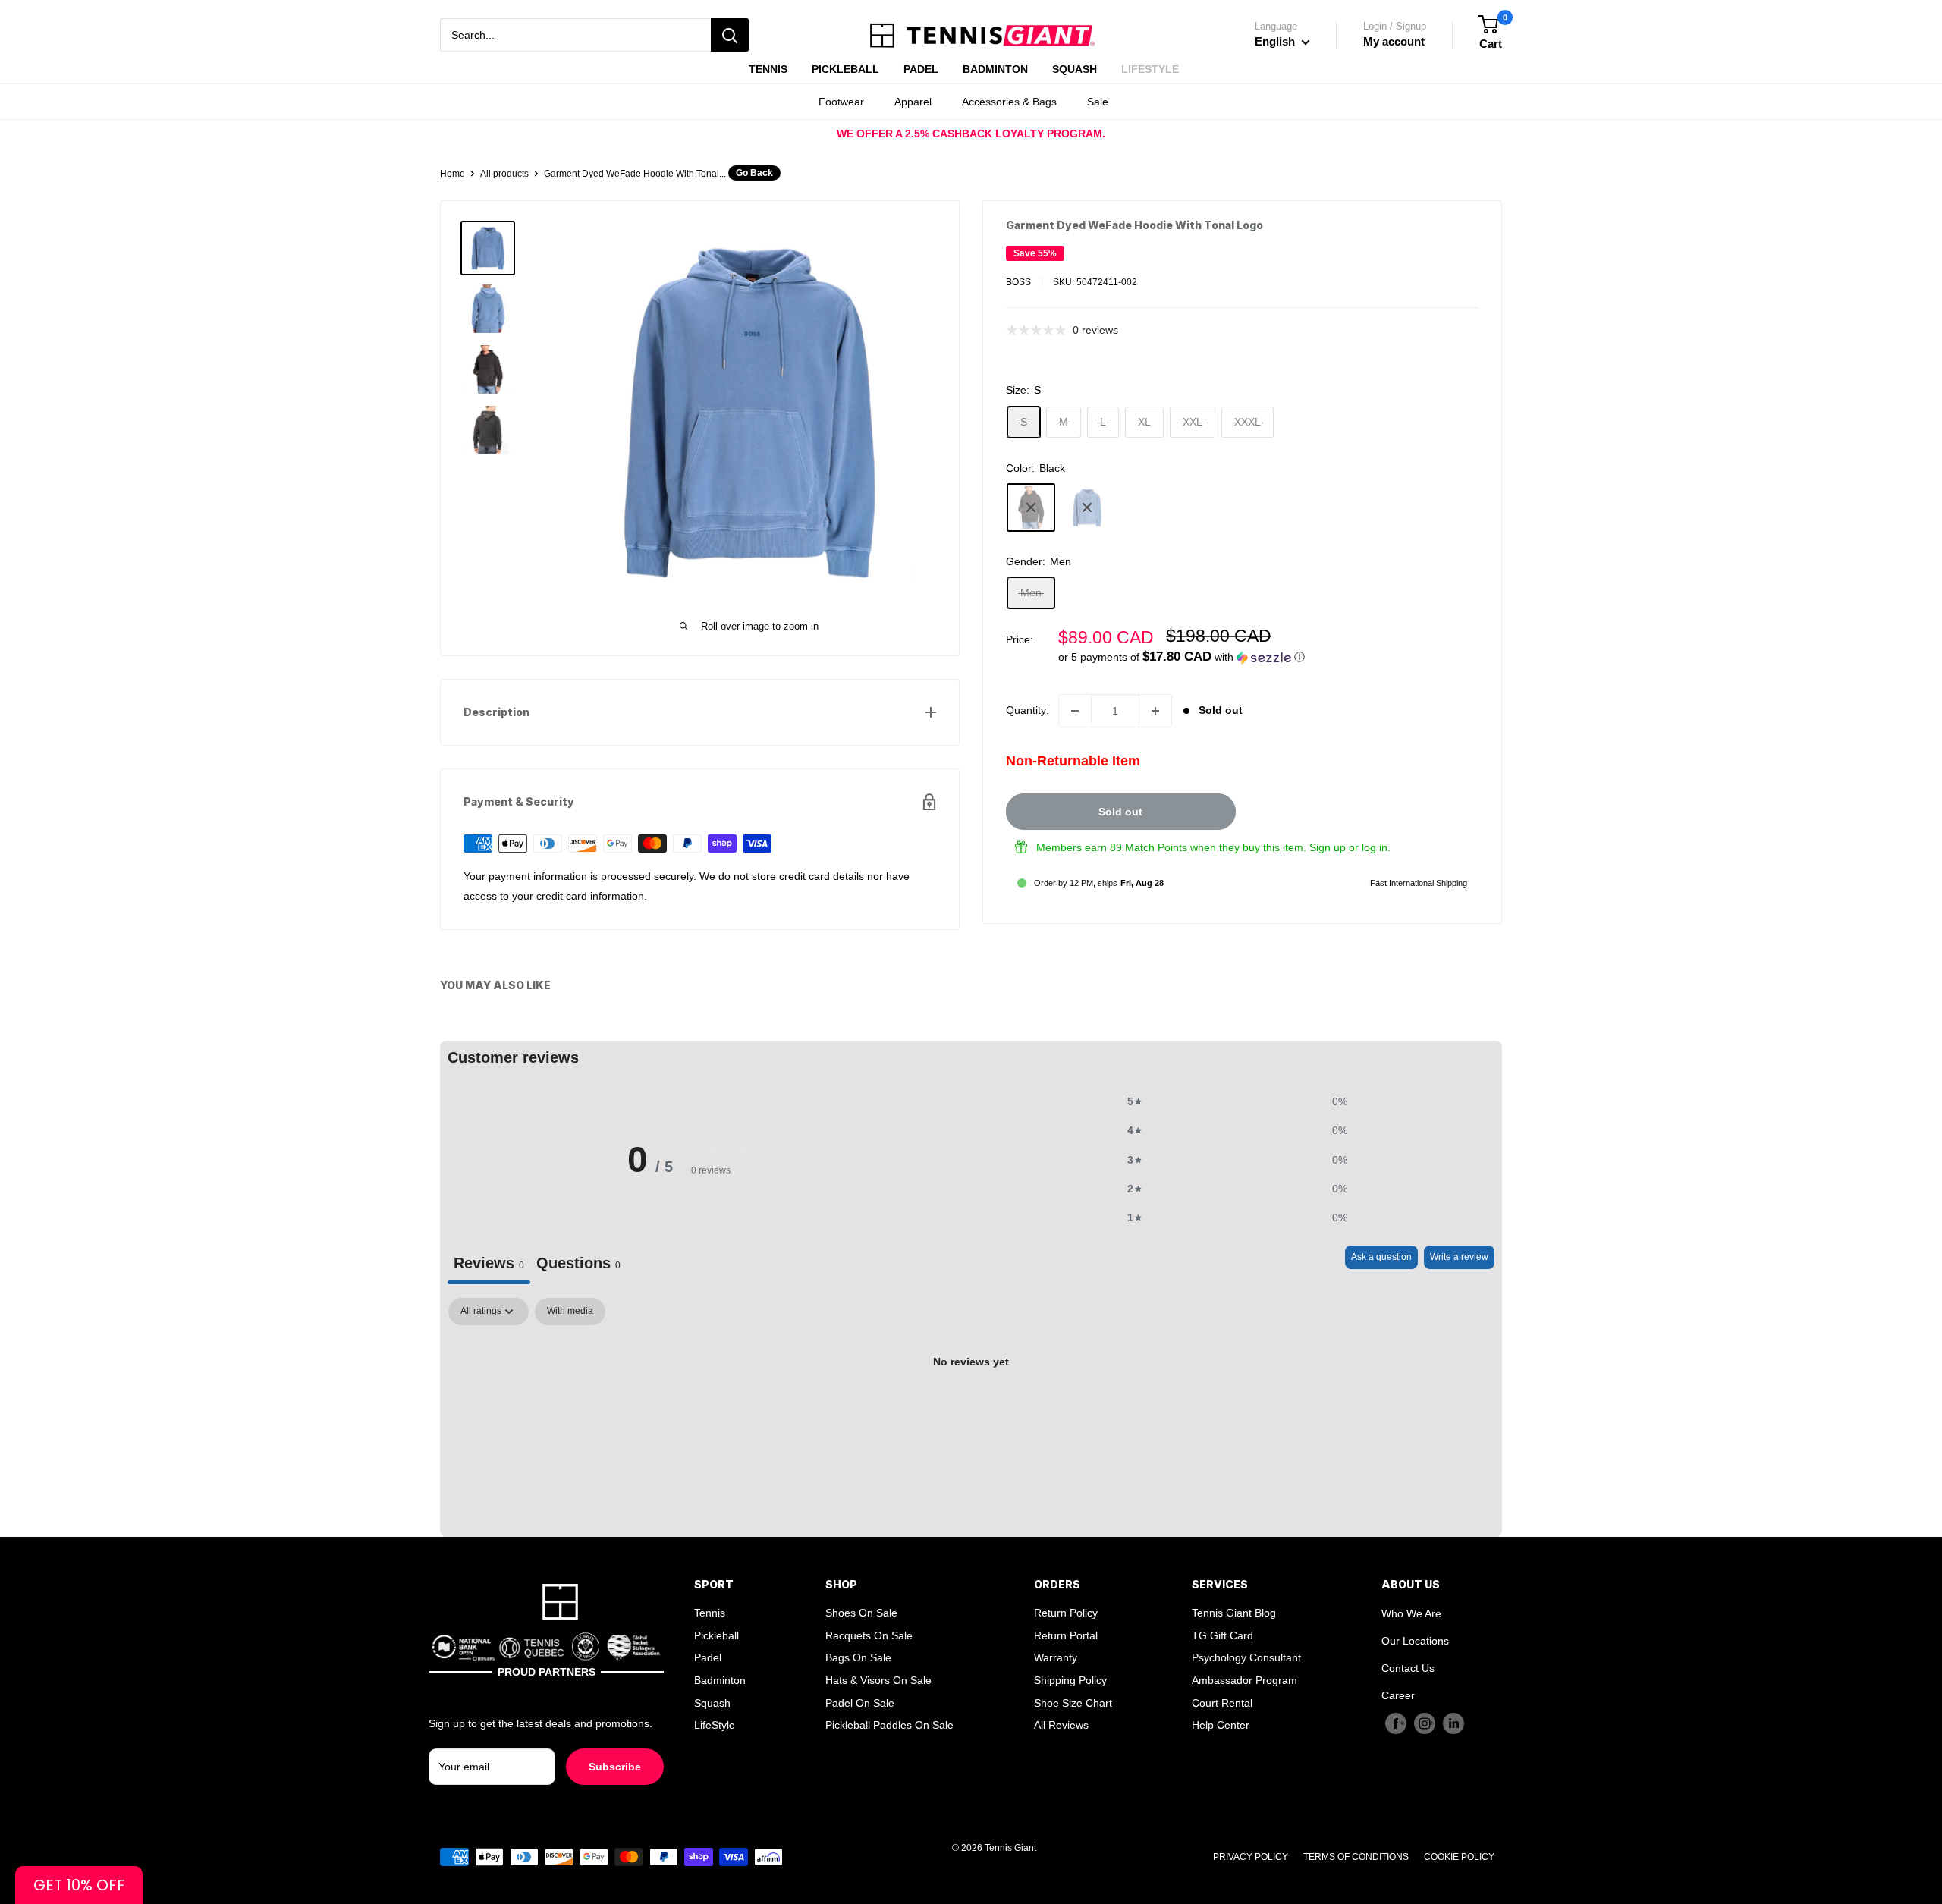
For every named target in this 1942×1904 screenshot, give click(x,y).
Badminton (720, 1680)
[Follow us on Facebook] (1396, 1723)
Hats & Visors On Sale (878, 1680)
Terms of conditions (1356, 1857)
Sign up (1328, 847)
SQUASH (1075, 69)
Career (1398, 1695)
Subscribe (615, 1767)
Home (453, 174)
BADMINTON (995, 69)
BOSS (1018, 282)
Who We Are (1411, 1613)
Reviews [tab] (489, 1263)
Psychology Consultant (1246, 1657)
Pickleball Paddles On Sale (889, 1725)
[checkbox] (570, 1312)
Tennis (710, 1613)
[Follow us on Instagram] (1425, 1723)
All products (504, 174)
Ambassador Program (1244, 1680)
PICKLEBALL (845, 69)
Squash (712, 1703)
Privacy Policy (1251, 1857)
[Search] (730, 35)
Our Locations (1415, 1641)
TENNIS (768, 69)
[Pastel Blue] (1087, 507)
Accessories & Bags (1009, 102)
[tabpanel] (971, 1413)
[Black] (1031, 507)
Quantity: (1028, 710)
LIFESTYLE (1150, 69)
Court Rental (1222, 1703)
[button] (1268, 657)
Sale (1098, 102)
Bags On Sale (858, 1657)
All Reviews (1061, 1725)
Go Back (754, 173)
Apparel (913, 102)
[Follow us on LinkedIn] (1453, 1723)
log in (1375, 847)
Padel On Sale (860, 1703)
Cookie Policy (1459, 1857)
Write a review (1459, 1257)
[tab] (578, 1265)
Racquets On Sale (869, 1635)
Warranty (1056, 1657)
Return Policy (1066, 1613)
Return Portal (1066, 1635)
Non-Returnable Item (1073, 761)
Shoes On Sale (861, 1613)
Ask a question (1381, 1257)
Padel (708, 1657)
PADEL (921, 69)
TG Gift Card (1222, 1635)
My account (1394, 41)
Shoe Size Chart (1073, 1703)
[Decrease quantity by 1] (1075, 711)
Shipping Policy (1070, 1680)
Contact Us (1408, 1668)
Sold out (1120, 812)
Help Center (1221, 1725)
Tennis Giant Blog (1234, 1613)
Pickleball (716, 1635)
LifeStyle (715, 1725)
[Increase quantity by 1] (1155, 711)
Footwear (841, 102)
